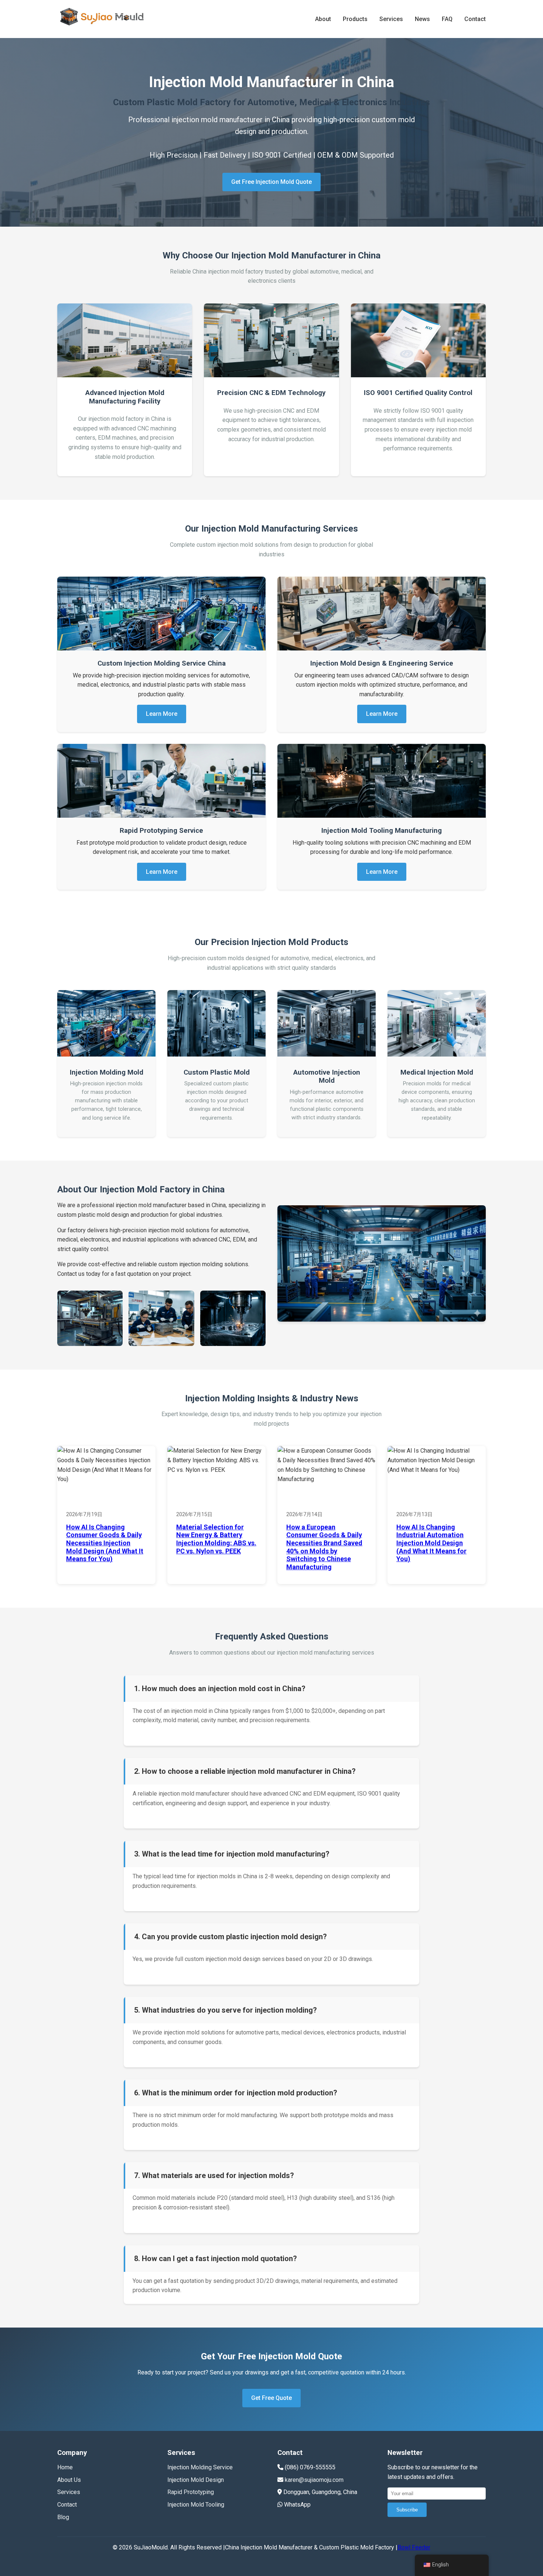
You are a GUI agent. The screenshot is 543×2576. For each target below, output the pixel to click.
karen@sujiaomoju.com (314, 2480)
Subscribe (407, 2510)
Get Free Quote (271, 2398)
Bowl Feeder (414, 2547)
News (422, 19)
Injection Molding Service (200, 2467)
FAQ (447, 19)
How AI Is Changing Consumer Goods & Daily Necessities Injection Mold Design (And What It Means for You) (105, 1543)
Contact (475, 19)
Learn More (162, 714)
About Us (69, 2480)
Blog (63, 2517)
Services (391, 19)
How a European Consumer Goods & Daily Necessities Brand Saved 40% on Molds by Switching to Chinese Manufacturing (324, 1547)
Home (65, 2467)
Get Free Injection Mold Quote (271, 182)
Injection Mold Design (196, 2480)
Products (355, 19)
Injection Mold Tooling (196, 2505)
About (323, 19)
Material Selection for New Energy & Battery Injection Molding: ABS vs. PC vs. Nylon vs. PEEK (216, 1539)
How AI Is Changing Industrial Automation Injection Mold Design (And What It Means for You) (431, 1543)
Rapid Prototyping (191, 2492)
